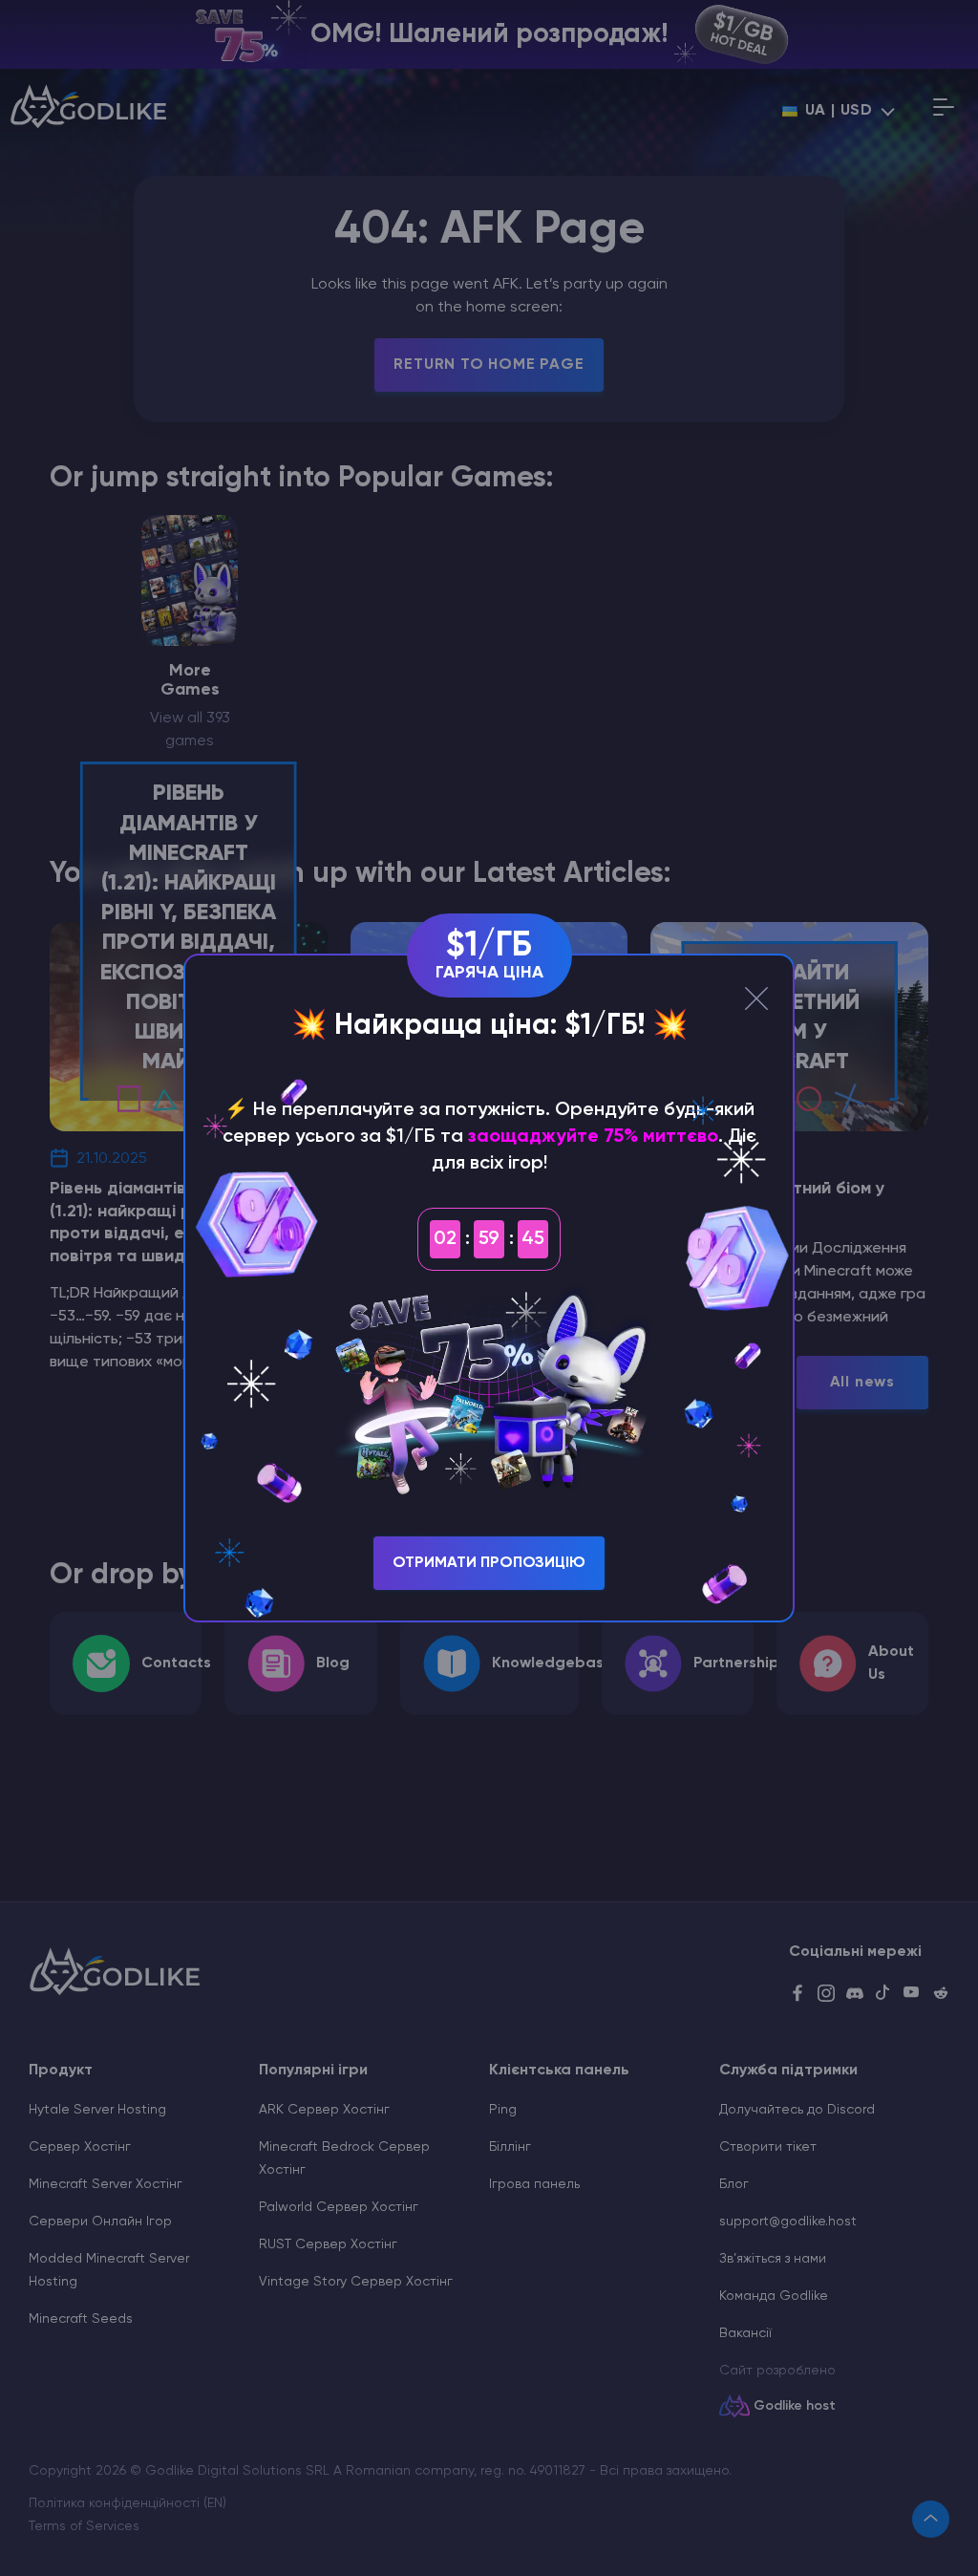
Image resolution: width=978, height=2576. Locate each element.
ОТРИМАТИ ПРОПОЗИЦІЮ (489, 1563)
